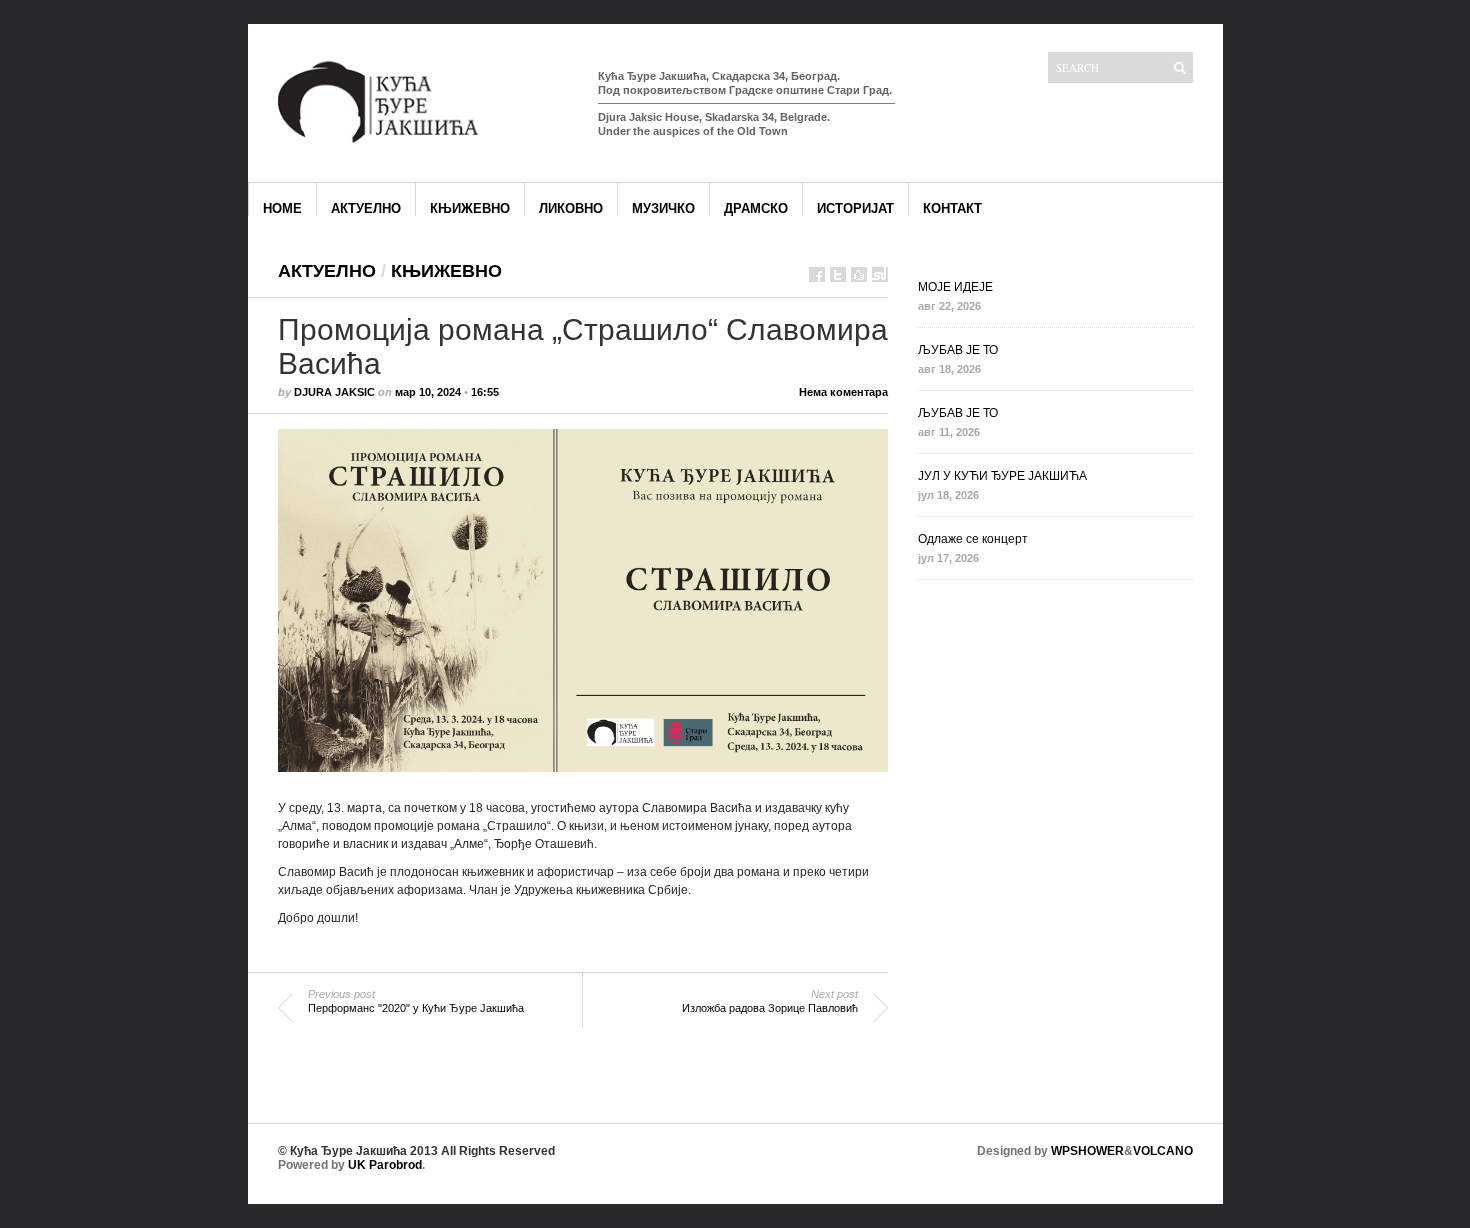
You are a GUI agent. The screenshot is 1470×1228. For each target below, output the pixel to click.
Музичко (663, 208)
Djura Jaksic (334, 392)
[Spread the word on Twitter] (838, 274)
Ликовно (571, 208)
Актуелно (366, 208)
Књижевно (470, 208)
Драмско (756, 208)
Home (282, 208)
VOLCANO (1163, 1151)
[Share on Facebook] (817, 274)
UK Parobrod (385, 1165)
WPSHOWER (1087, 1151)
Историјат (855, 208)
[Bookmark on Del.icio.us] (859, 274)
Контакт (952, 208)
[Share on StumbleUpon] (880, 274)
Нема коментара (843, 392)
